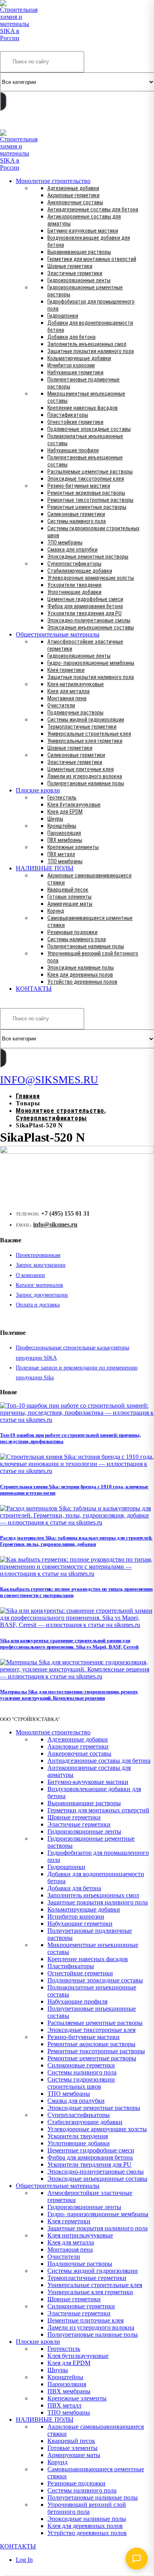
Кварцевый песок (68, 890)
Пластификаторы (68, 415)
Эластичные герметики (75, 273)
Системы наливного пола (77, 521)
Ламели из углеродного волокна (85, 776)
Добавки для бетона (71, 337)
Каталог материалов (39, 1285)
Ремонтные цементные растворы (87, 507)
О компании (30, 1275)
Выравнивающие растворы (79, 252)
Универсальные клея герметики (85, 741)
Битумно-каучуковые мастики (83, 231)
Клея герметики (66, 670)
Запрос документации (42, 1295)
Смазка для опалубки (72, 550)
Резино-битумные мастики (79, 486)
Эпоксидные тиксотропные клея (86, 479)
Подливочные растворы (75, 712)
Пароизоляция (64, 833)
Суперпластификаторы (74, 564)
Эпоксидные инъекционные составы (91, 627)
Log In (24, 2560)
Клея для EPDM (65, 812)
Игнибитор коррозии (71, 365)
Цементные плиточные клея (81, 769)
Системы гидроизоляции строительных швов (81, 2083)
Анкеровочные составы (75, 202)
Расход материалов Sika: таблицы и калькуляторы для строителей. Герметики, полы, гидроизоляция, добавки (76, 1541)
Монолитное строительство (53, 181)
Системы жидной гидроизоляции (86, 720)
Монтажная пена (67, 698)
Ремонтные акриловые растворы (86, 493)
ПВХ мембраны (65, 840)
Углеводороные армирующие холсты (91, 578)
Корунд (56, 911)
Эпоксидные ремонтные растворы (88, 557)
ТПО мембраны (65, 542)
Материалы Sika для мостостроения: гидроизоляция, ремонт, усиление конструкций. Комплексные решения (69, 1695)
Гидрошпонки (63, 316)
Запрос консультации (41, 1265)
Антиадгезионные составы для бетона (93, 209)
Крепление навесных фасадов (83, 408)
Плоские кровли (38, 790)
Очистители (61, 705)
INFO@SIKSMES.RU (31, 124)
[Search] (3, 101)
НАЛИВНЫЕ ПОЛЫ (45, 868)
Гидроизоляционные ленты (79, 280)
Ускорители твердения (74, 585)
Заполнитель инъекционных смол (87, 344)
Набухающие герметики (75, 372)
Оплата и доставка (38, 1305)
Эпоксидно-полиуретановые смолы (89, 620)
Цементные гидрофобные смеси (85, 599)
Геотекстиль (62, 798)
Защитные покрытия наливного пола (91, 351)
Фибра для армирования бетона (85, 606)
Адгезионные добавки (73, 188)
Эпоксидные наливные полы (81, 968)
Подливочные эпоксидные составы (89, 429)
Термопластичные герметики (82, 727)
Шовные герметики (70, 266)
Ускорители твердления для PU (85, 613)
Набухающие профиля (73, 450)
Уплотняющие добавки (74, 592)
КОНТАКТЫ (34, 989)
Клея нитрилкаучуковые (76, 684)
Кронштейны (62, 826)
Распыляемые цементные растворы (90, 472)
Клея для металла (69, 691)
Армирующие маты (70, 904)
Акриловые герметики (73, 195)
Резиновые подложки (72, 932)
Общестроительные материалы (58, 634)
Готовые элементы (69, 897)
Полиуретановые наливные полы (86, 783)
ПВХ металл (61, 854)
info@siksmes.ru (55, 1224)
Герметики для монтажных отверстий (92, 259)
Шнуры (55, 819)
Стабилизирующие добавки (80, 571)
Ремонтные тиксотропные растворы (90, 500)
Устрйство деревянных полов (82, 982)
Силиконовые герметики (76, 514)
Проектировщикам (38, 1255)
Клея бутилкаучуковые (74, 805)
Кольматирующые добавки (79, 358)
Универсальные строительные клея (89, 734)
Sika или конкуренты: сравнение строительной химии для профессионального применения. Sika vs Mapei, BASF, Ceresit (69, 1644)
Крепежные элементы (73, 847)
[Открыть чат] (137, 2559)
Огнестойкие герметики (75, 422)
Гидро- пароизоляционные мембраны (91, 663)
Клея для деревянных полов (80, 975)
